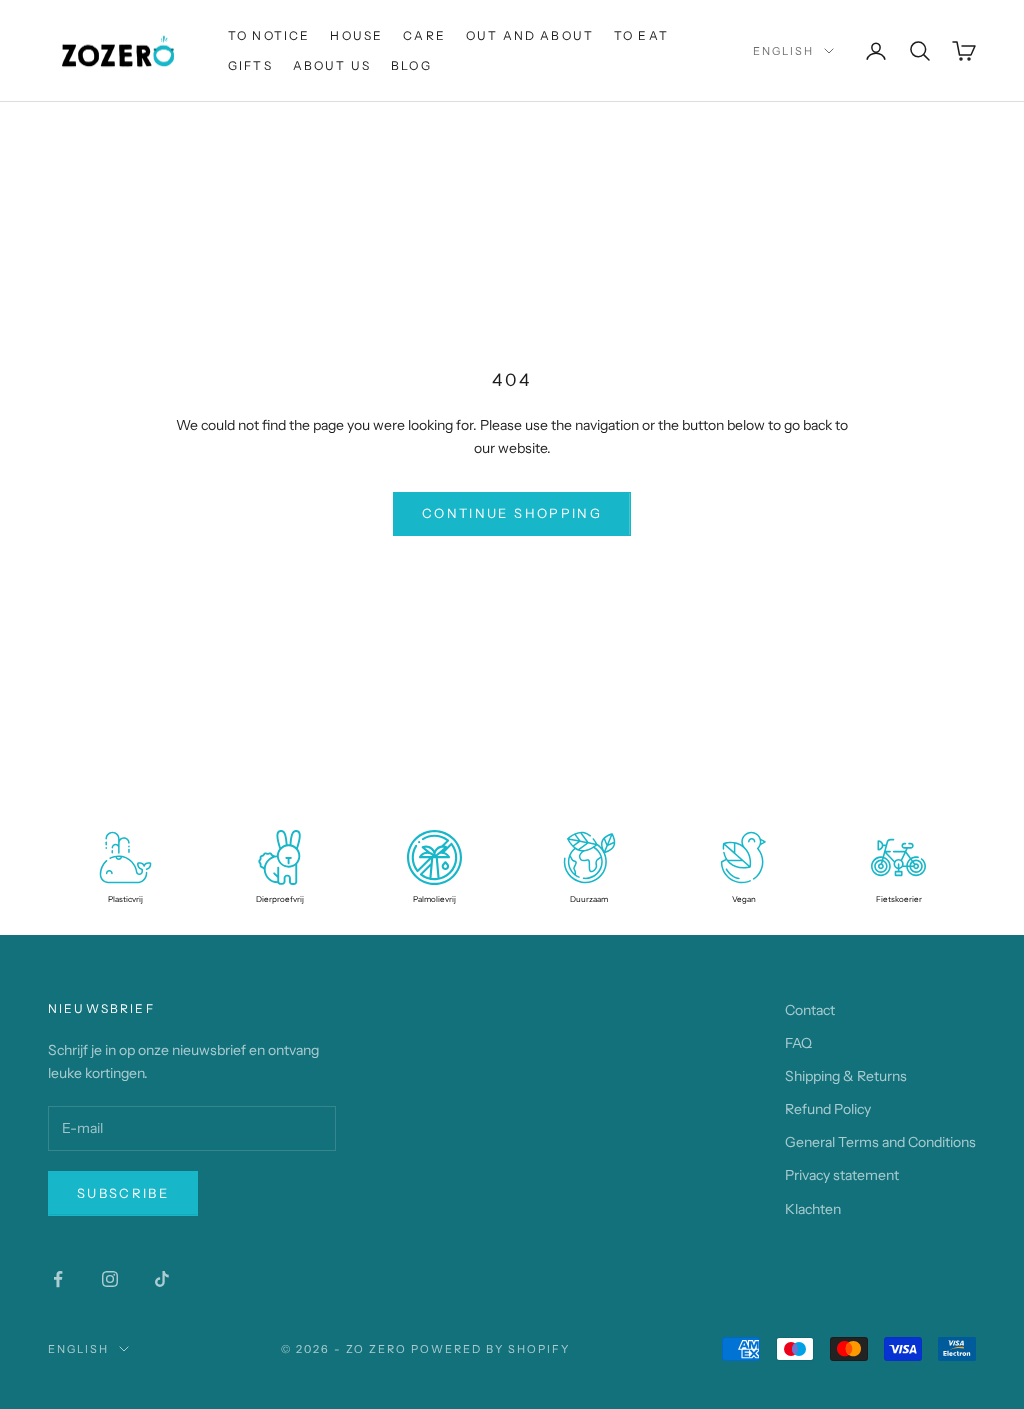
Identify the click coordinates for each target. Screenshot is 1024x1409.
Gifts (250, 65)
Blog (411, 65)
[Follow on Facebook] (58, 1279)
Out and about (530, 35)
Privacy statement (842, 1175)
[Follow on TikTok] (162, 1279)
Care (424, 35)
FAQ (798, 1043)
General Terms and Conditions (880, 1142)
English (783, 51)
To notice (269, 35)
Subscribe (123, 1193)
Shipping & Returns (846, 1076)
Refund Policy (828, 1109)
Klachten (813, 1209)
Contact (810, 1010)
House (356, 35)
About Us (332, 65)
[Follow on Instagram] (110, 1279)
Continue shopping (512, 513)
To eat (641, 35)
